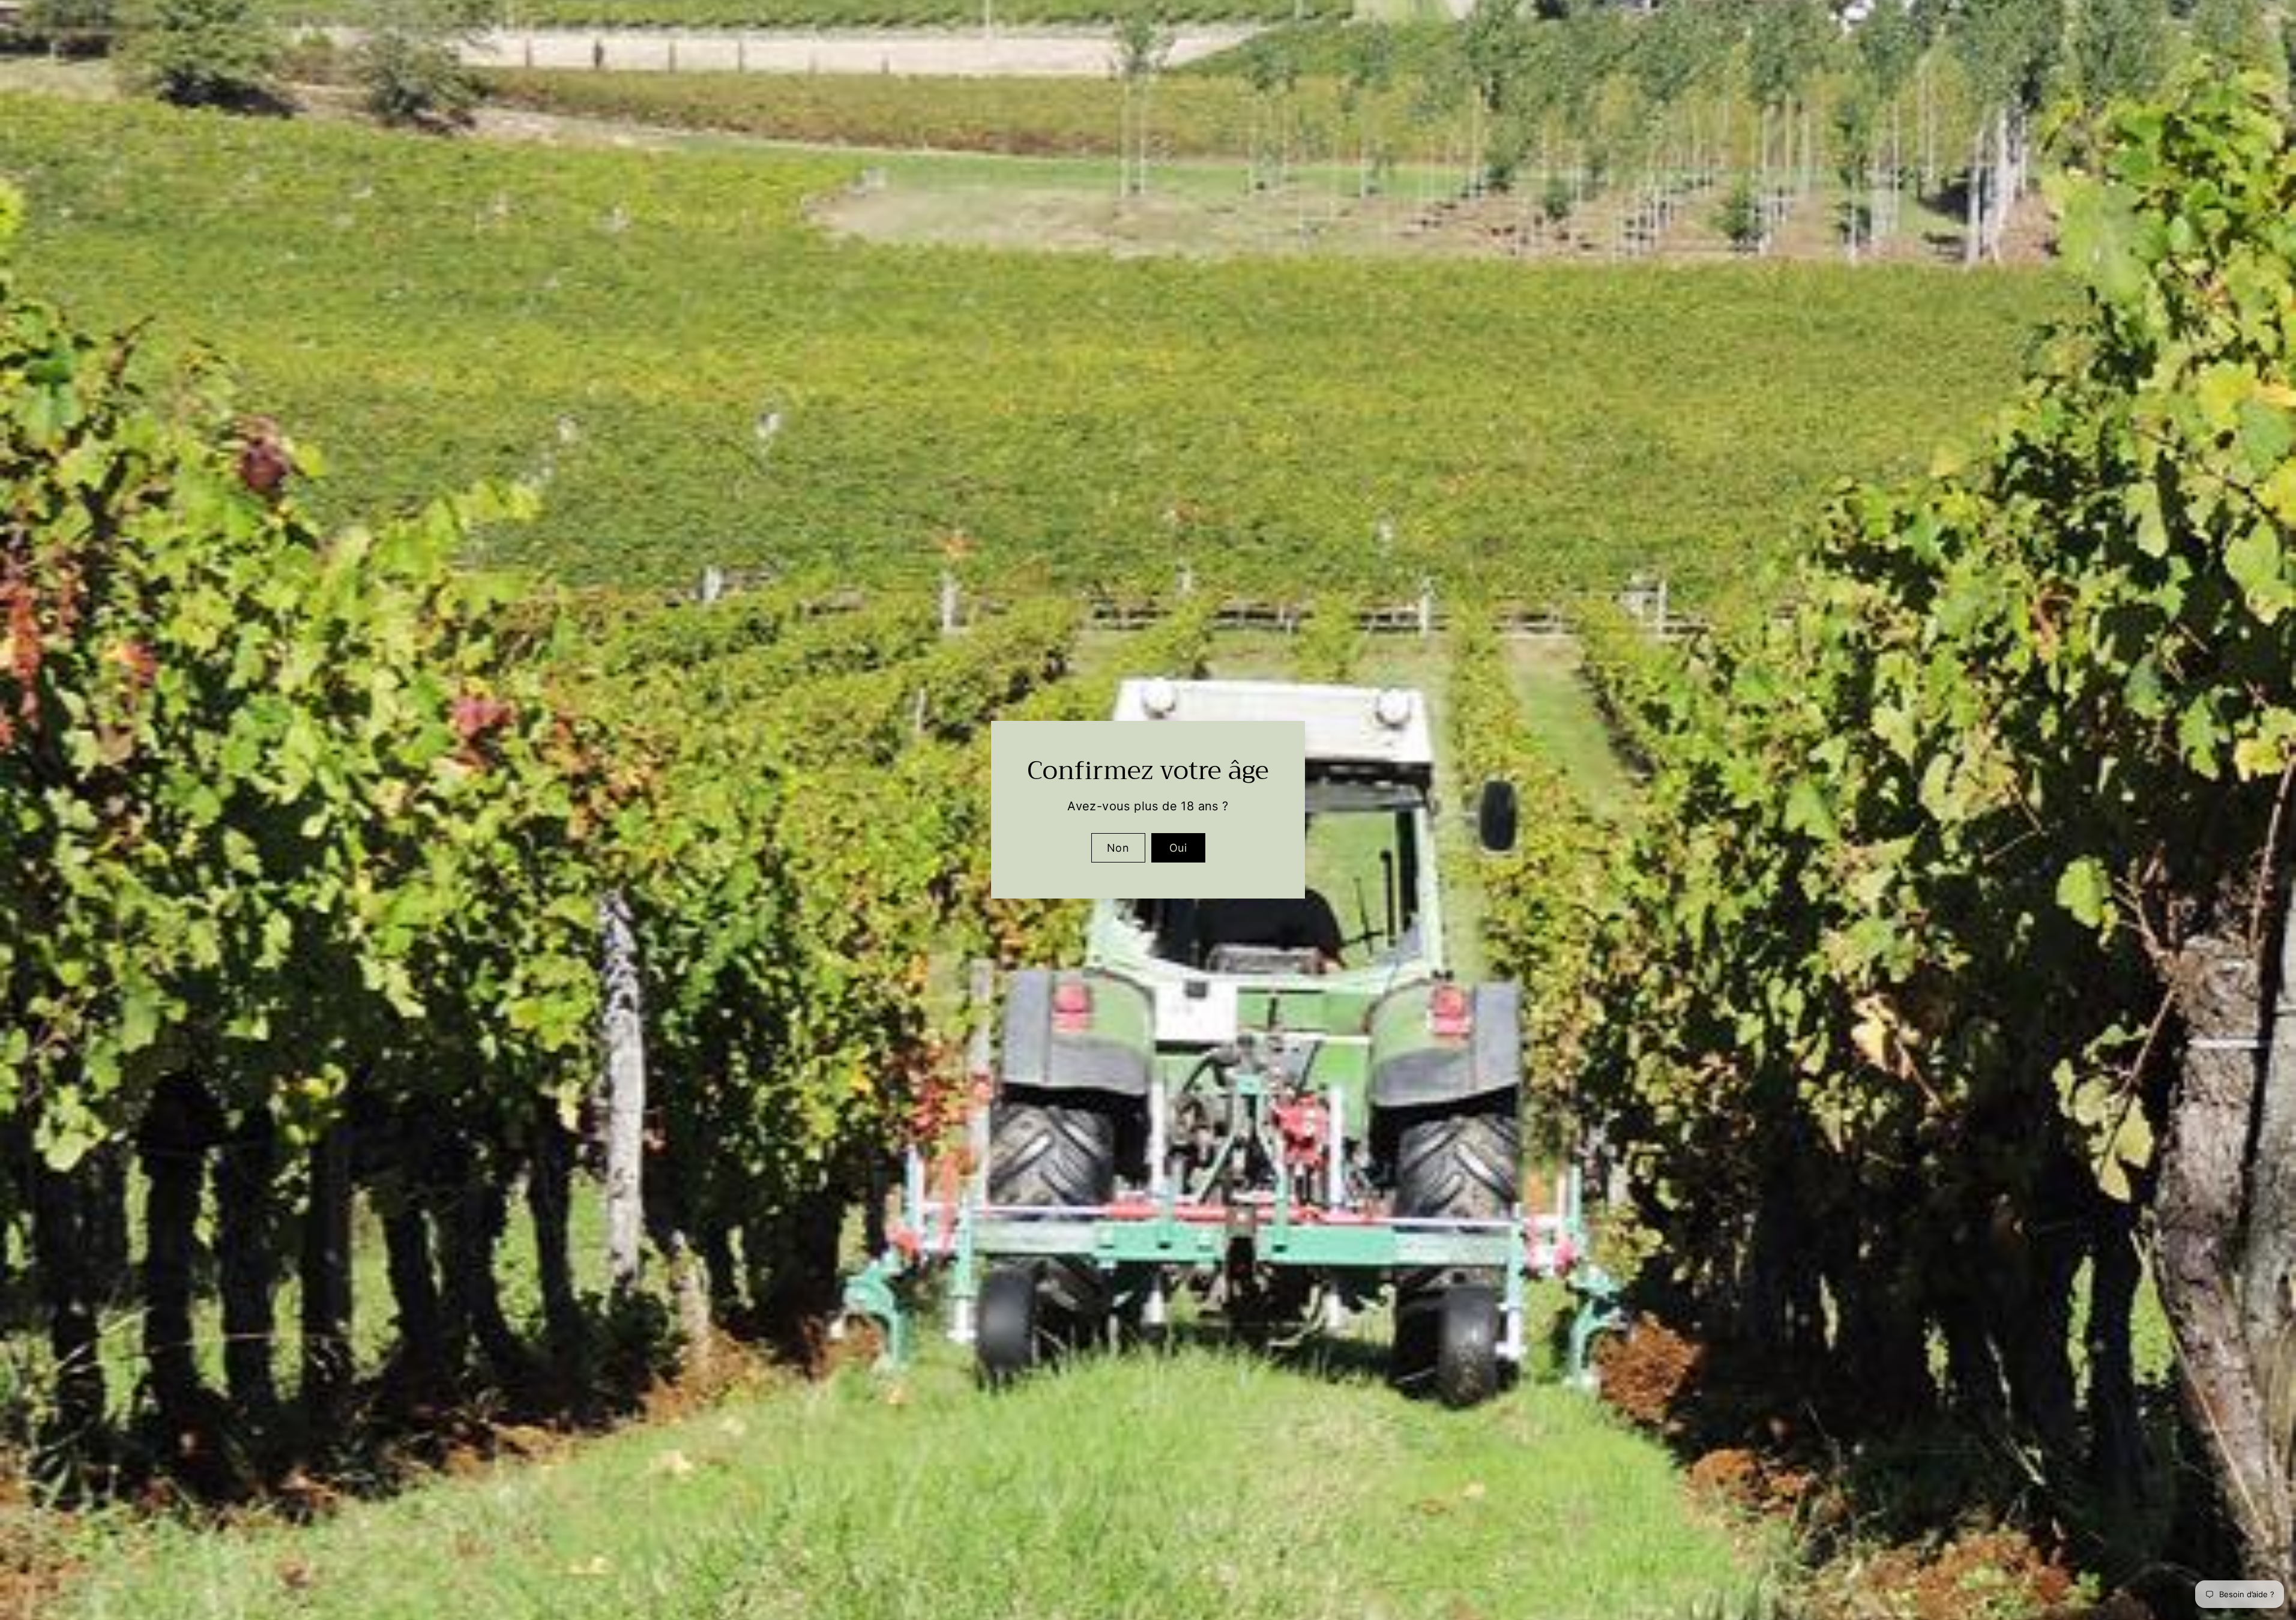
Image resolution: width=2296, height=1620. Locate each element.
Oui (1178, 848)
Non (1118, 848)
